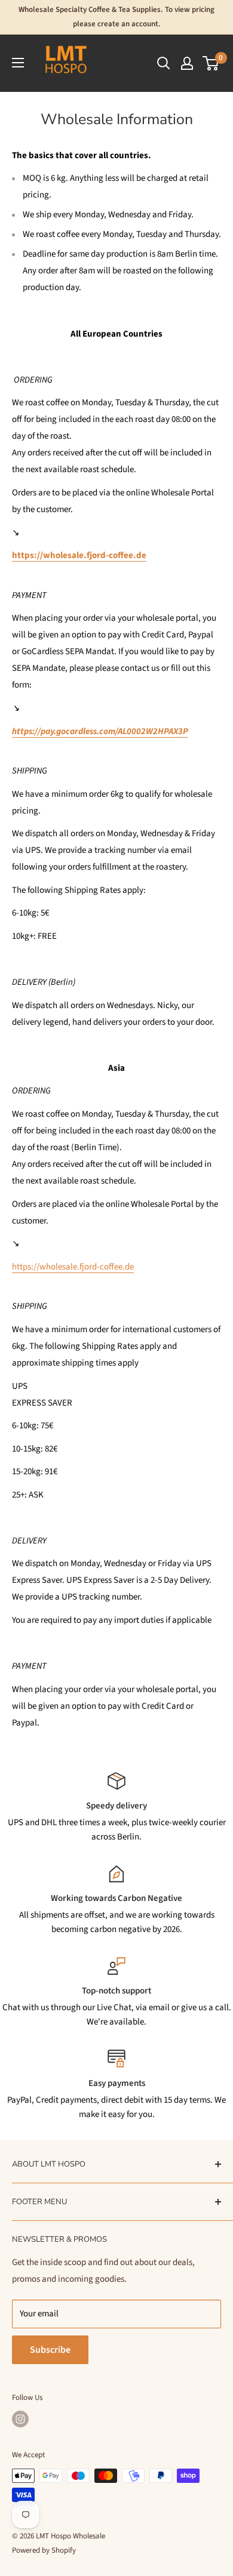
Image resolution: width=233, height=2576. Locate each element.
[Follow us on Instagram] (20, 2419)
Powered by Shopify (44, 2550)
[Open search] (164, 63)
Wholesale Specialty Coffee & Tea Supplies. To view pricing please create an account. (116, 17)
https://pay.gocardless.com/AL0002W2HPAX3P (100, 731)
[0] (211, 63)
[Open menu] (18, 63)
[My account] (187, 63)
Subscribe (50, 2350)
